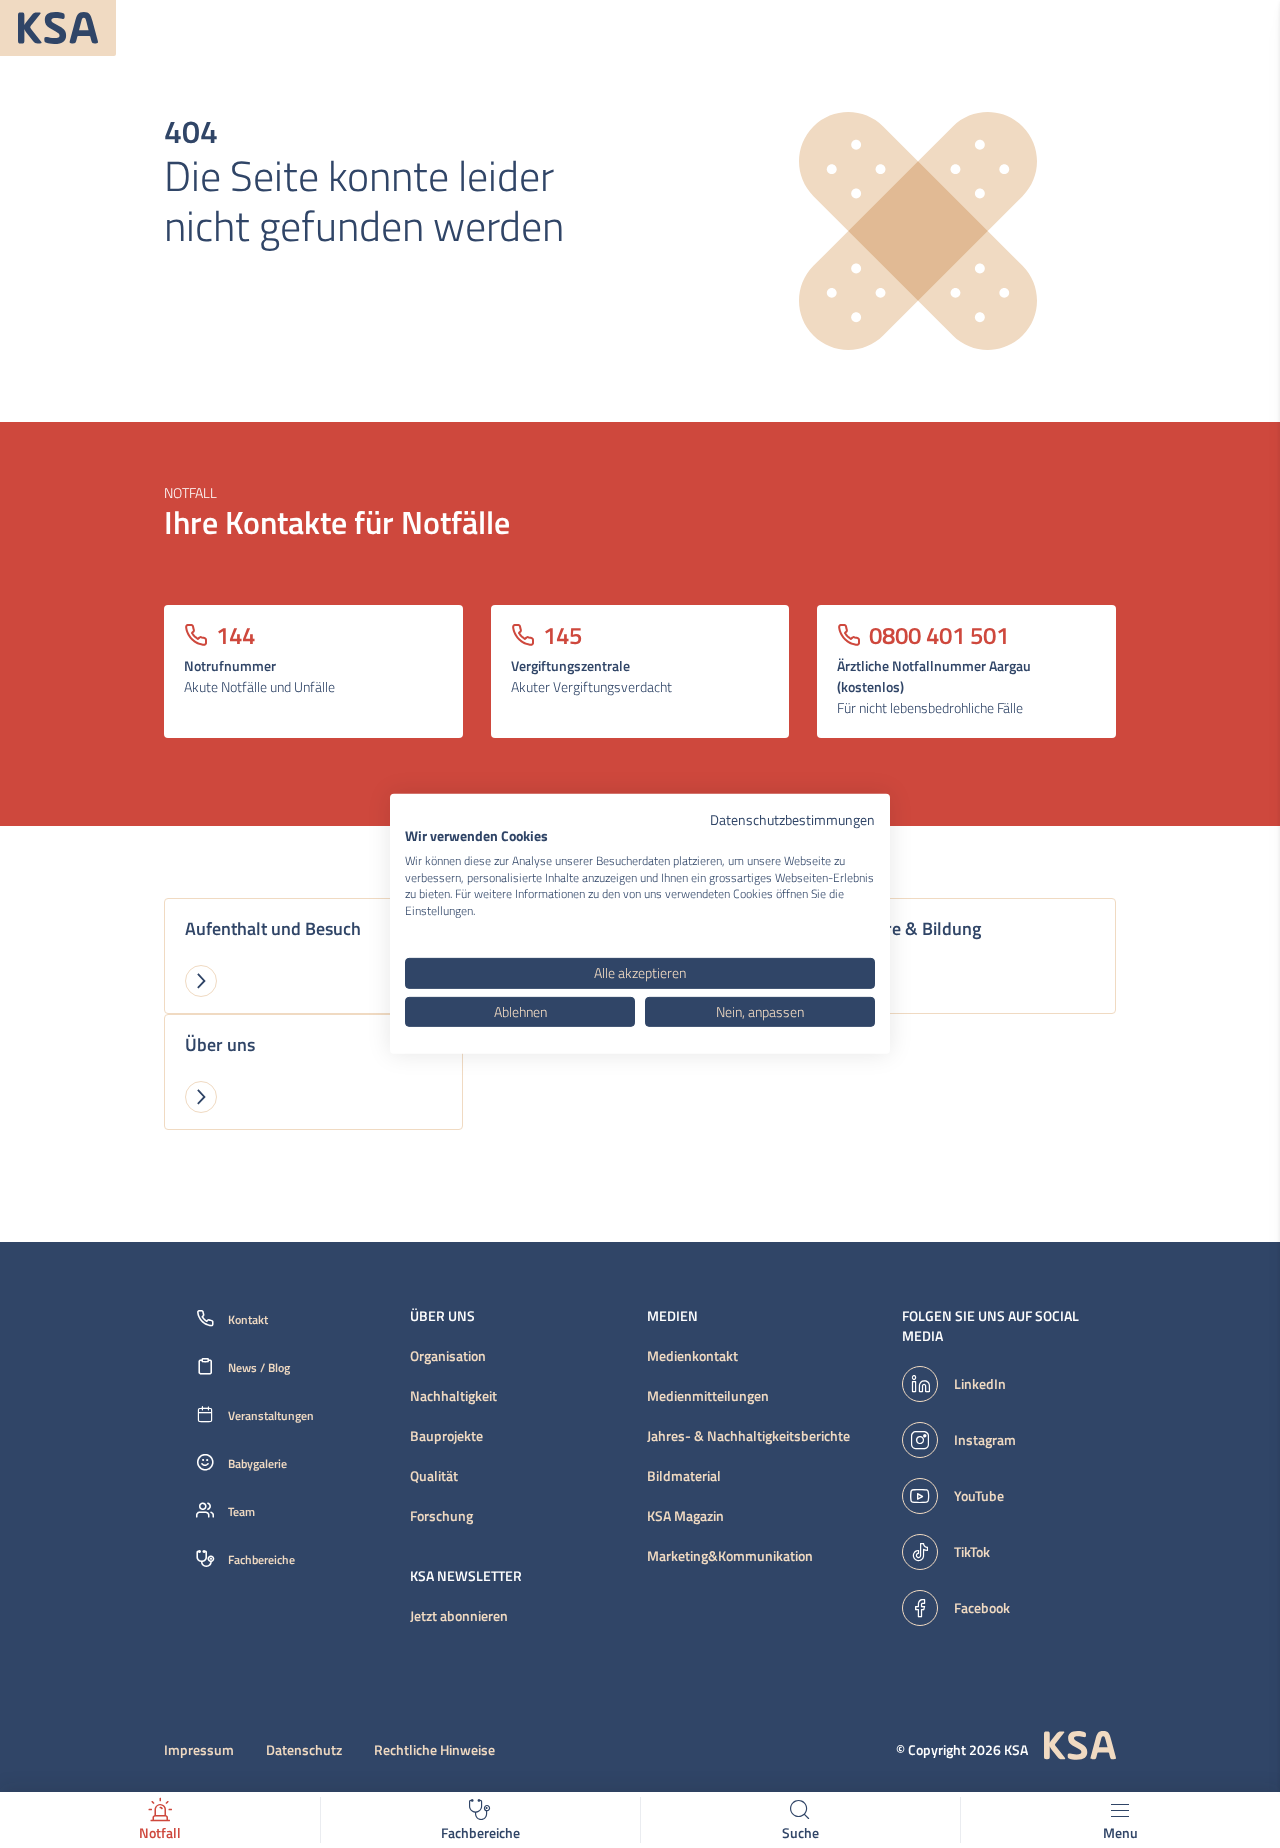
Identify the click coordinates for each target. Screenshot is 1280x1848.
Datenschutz (304, 1750)
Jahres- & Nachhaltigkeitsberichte (748, 1436)
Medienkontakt (692, 1356)
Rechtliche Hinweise (434, 1750)
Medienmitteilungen (708, 1396)
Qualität (434, 1476)
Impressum (199, 1750)
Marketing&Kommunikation (730, 1556)
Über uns (442, 1316)
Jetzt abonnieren (459, 1616)
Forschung (441, 1516)
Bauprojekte (446, 1436)
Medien (672, 1316)
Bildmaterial (684, 1476)
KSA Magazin (685, 1516)
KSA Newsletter (466, 1576)
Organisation (448, 1356)
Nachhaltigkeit (453, 1396)
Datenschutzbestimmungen (792, 819)
